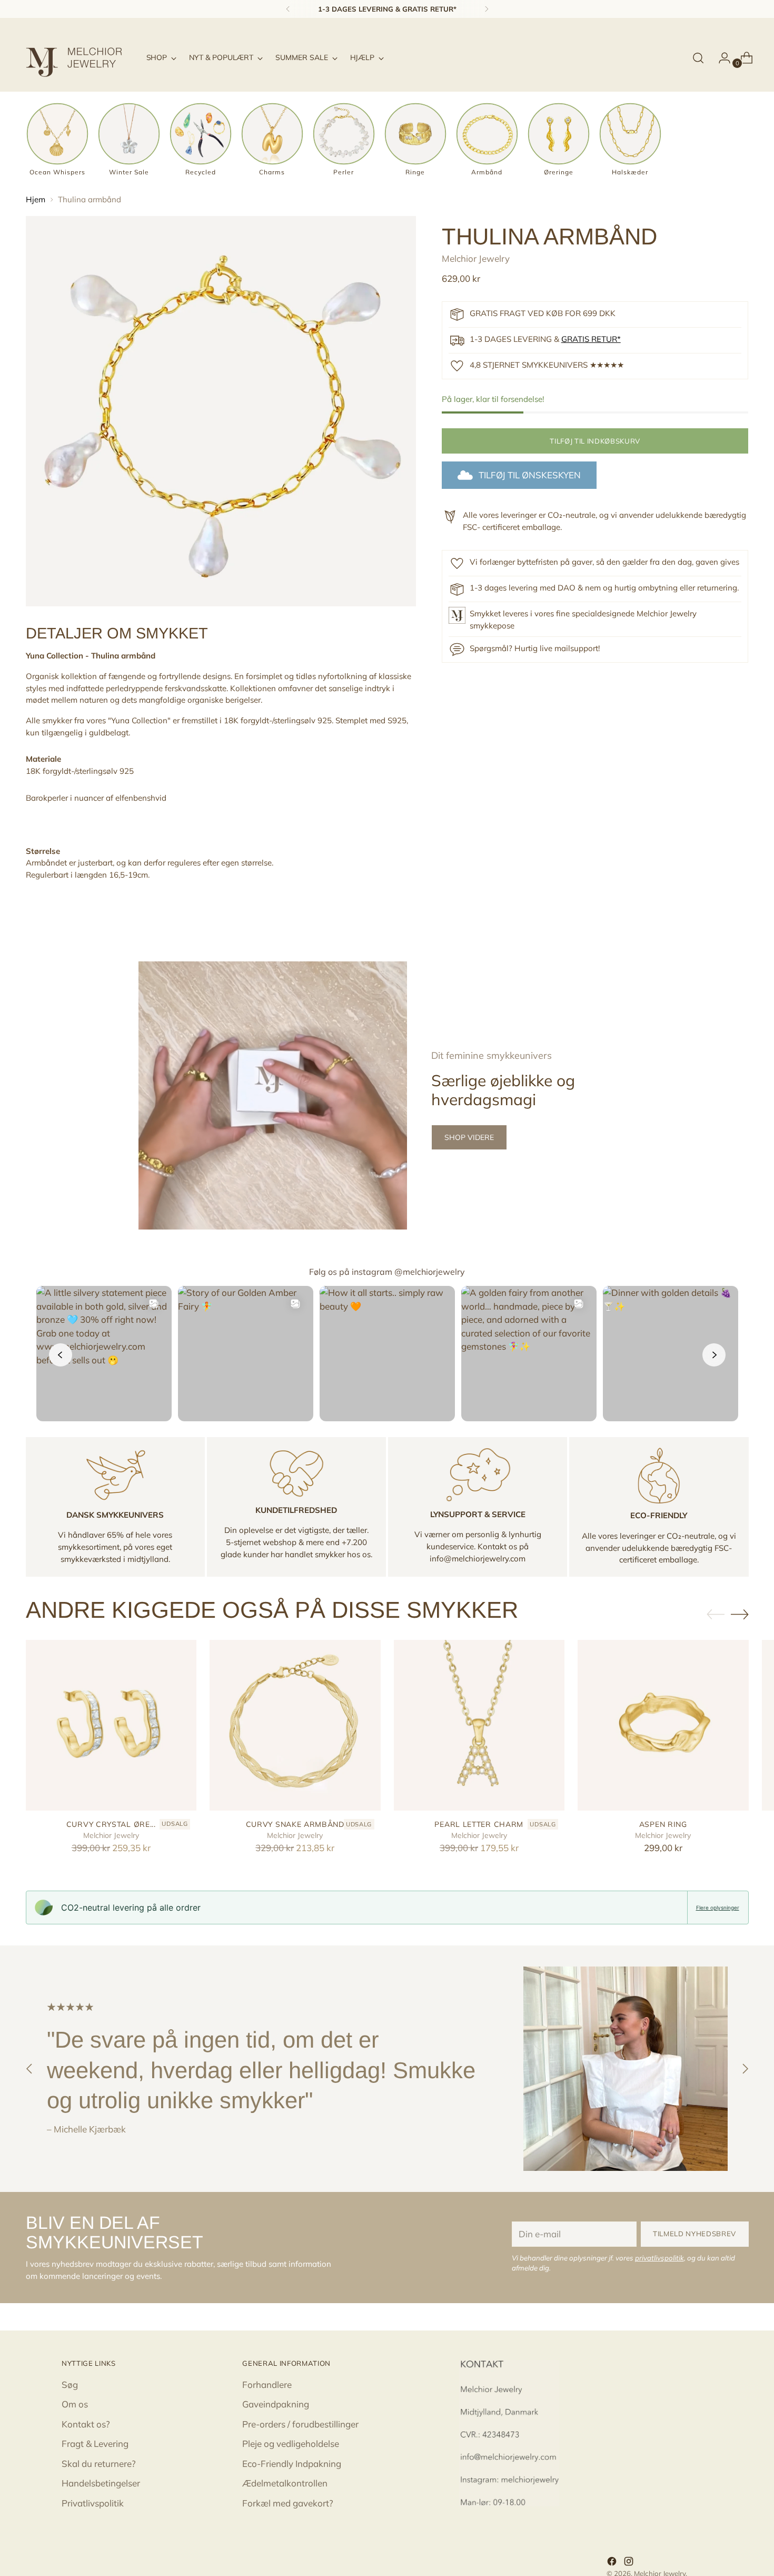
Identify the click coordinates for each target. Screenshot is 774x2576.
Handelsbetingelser (101, 2483)
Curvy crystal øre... (111, 1824)
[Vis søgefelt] (698, 58)
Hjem (36, 199)
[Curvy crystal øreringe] (111, 1725)
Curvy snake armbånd (295, 1824)
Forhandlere (267, 2385)
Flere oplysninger (718, 1908)
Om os (75, 2404)
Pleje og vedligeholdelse (291, 2444)
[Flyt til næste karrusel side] (740, 1614)
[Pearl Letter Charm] (479, 1725)
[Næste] (487, 9)
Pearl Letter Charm (479, 1824)
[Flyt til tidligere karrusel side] (716, 1615)
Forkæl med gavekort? (288, 2503)
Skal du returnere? (99, 2464)
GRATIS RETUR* (591, 339)
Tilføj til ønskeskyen (530, 475)
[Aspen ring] (663, 1725)
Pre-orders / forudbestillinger (300, 2424)
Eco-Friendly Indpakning (292, 2464)
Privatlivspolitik (93, 2503)
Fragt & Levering (95, 2444)
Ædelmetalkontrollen (285, 2483)
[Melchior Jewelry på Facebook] (613, 2563)
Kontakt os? (86, 2424)
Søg (70, 2385)
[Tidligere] (288, 9)
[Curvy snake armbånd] (295, 1725)
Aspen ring (663, 1824)
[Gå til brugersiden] (720, 58)
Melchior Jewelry (476, 258)
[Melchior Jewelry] (78, 58)
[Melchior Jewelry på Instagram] (630, 2563)
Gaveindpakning (276, 2404)
